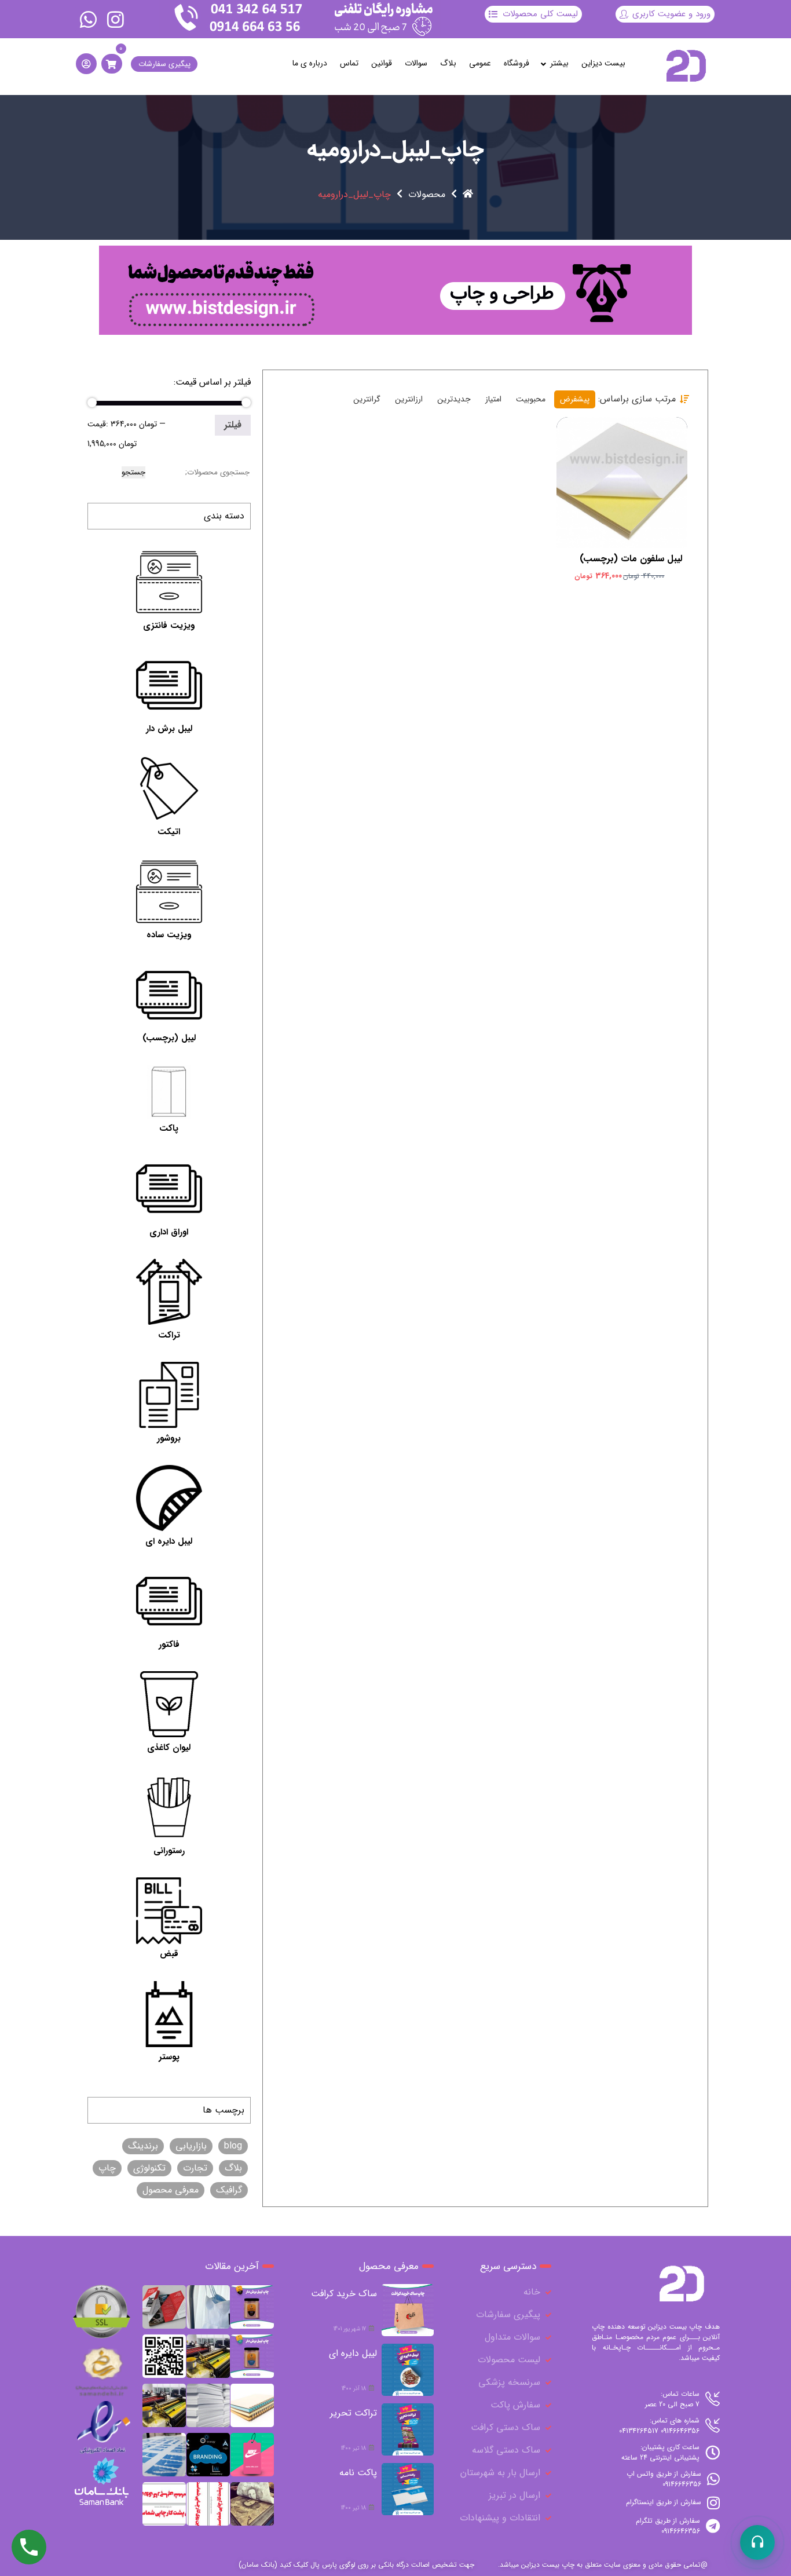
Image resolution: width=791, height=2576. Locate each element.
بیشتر (559, 63)
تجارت (195, 2168)
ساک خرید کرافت (344, 2294)
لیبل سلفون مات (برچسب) (631, 559)
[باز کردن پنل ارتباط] (757, 2542)
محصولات (427, 195)
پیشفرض (575, 399)
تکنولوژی (149, 2168)
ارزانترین (409, 399)
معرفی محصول (171, 2190)
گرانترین (367, 399)
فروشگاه (517, 63)
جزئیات (615, 492)
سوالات (416, 63)
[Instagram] (115, 19)
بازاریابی (191, 2146)
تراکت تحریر (354, 2413)
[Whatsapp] (89, 19)
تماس (349, 63)
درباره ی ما (310, 63)
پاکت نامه (358, 2473)
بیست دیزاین (603, 63)
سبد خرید (620, 470)
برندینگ (143, 2146)
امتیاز (493, 399)
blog (233, 2146)
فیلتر (233, 425)
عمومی (480, 63)
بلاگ (448, 63)
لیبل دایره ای (353, 2353)
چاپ (107, 2168)
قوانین (382, 63)
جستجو (133, 472)
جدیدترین (454, 399)
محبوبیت (531, 399)
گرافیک (229, 2190)
